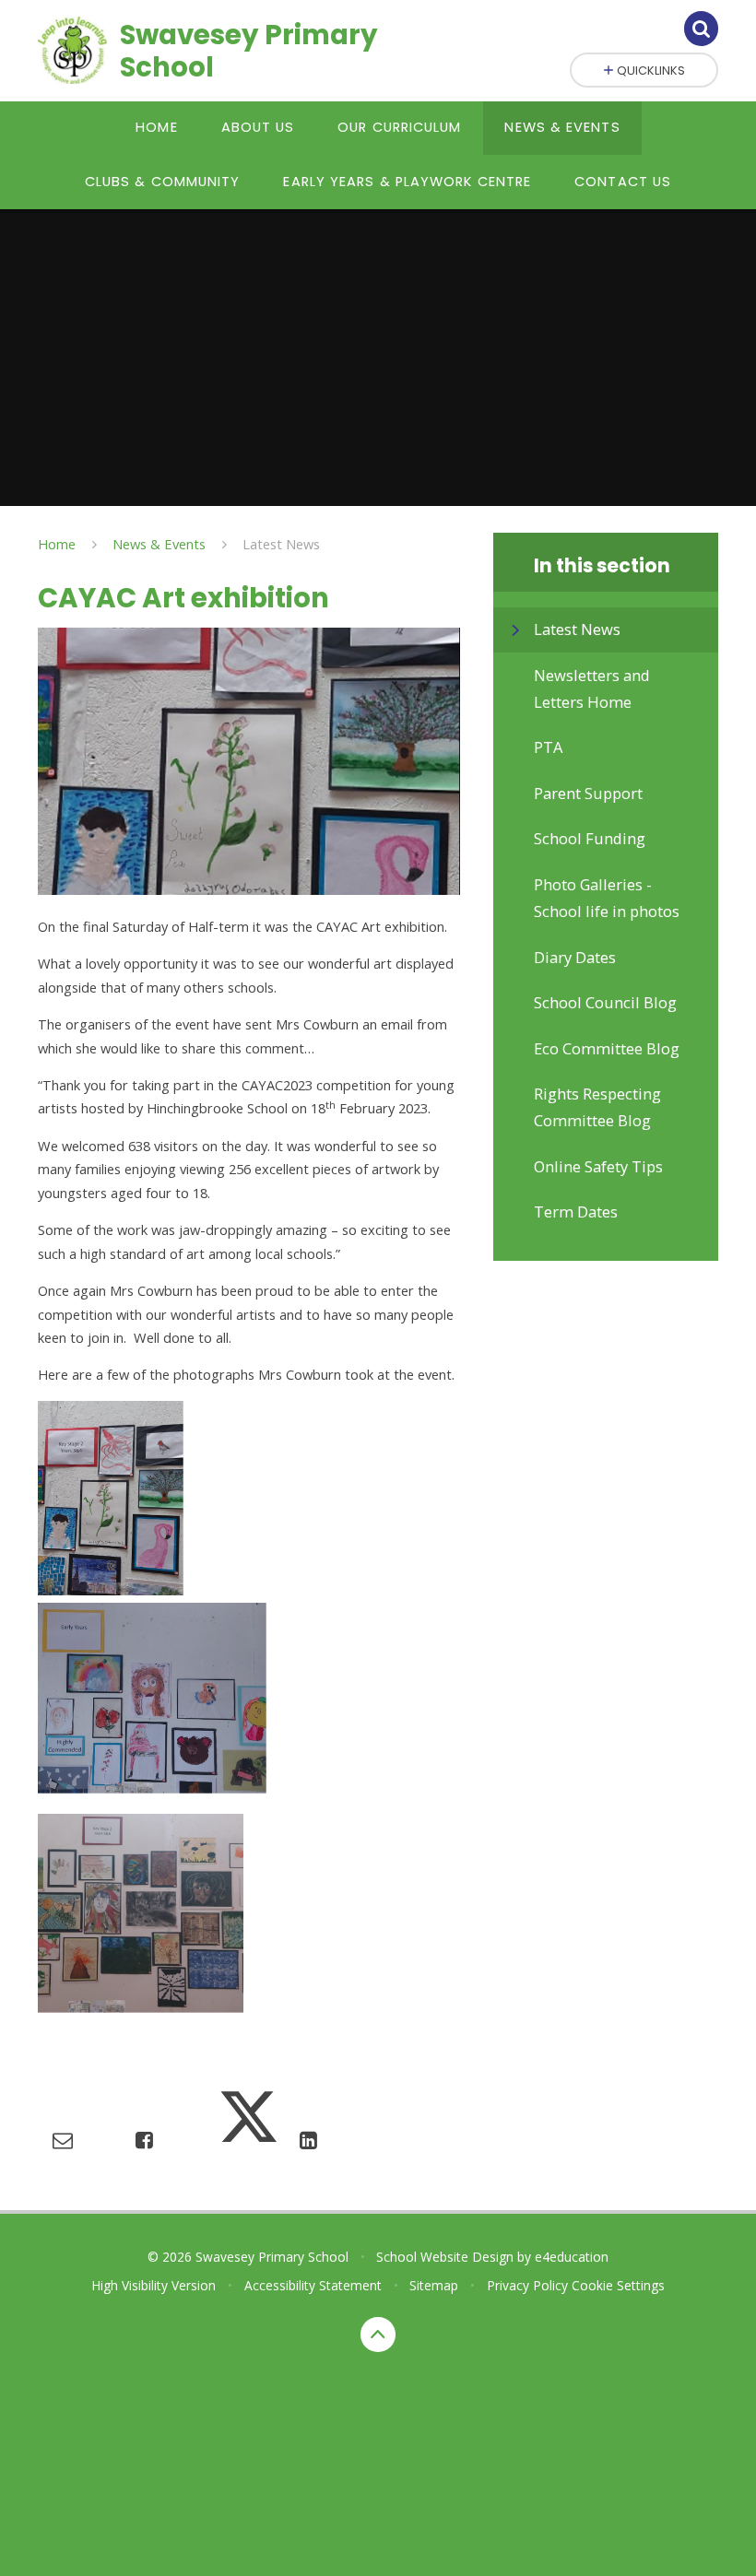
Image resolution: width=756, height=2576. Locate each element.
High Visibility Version (154, 2285)
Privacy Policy (527, 2285)
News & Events (159, 544)
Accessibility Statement (313, 2285)
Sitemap (434, 2285)
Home (57, 544)
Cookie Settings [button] (618, 2285)
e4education (572, 2257)
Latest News (281, 544)
